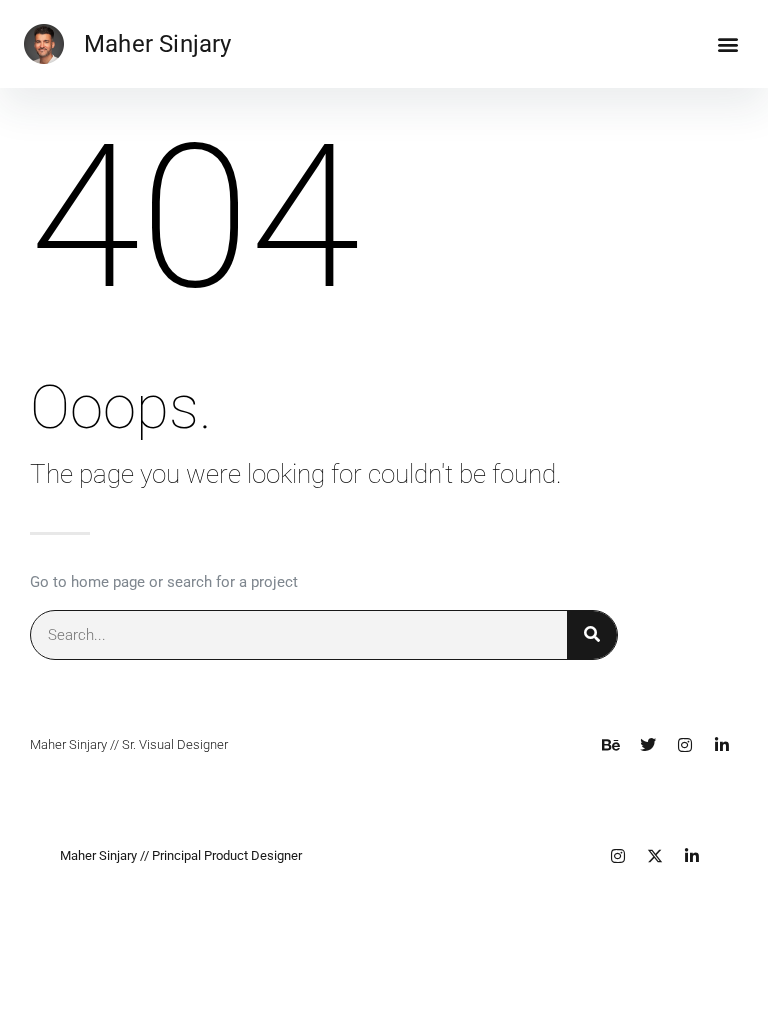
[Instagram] (685, 745)
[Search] (592, 635)
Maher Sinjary (158, 44)
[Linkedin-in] (722, 745)
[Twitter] (648, 745)
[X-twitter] (655, 856)
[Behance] (611, 745)
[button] (727, 44)
